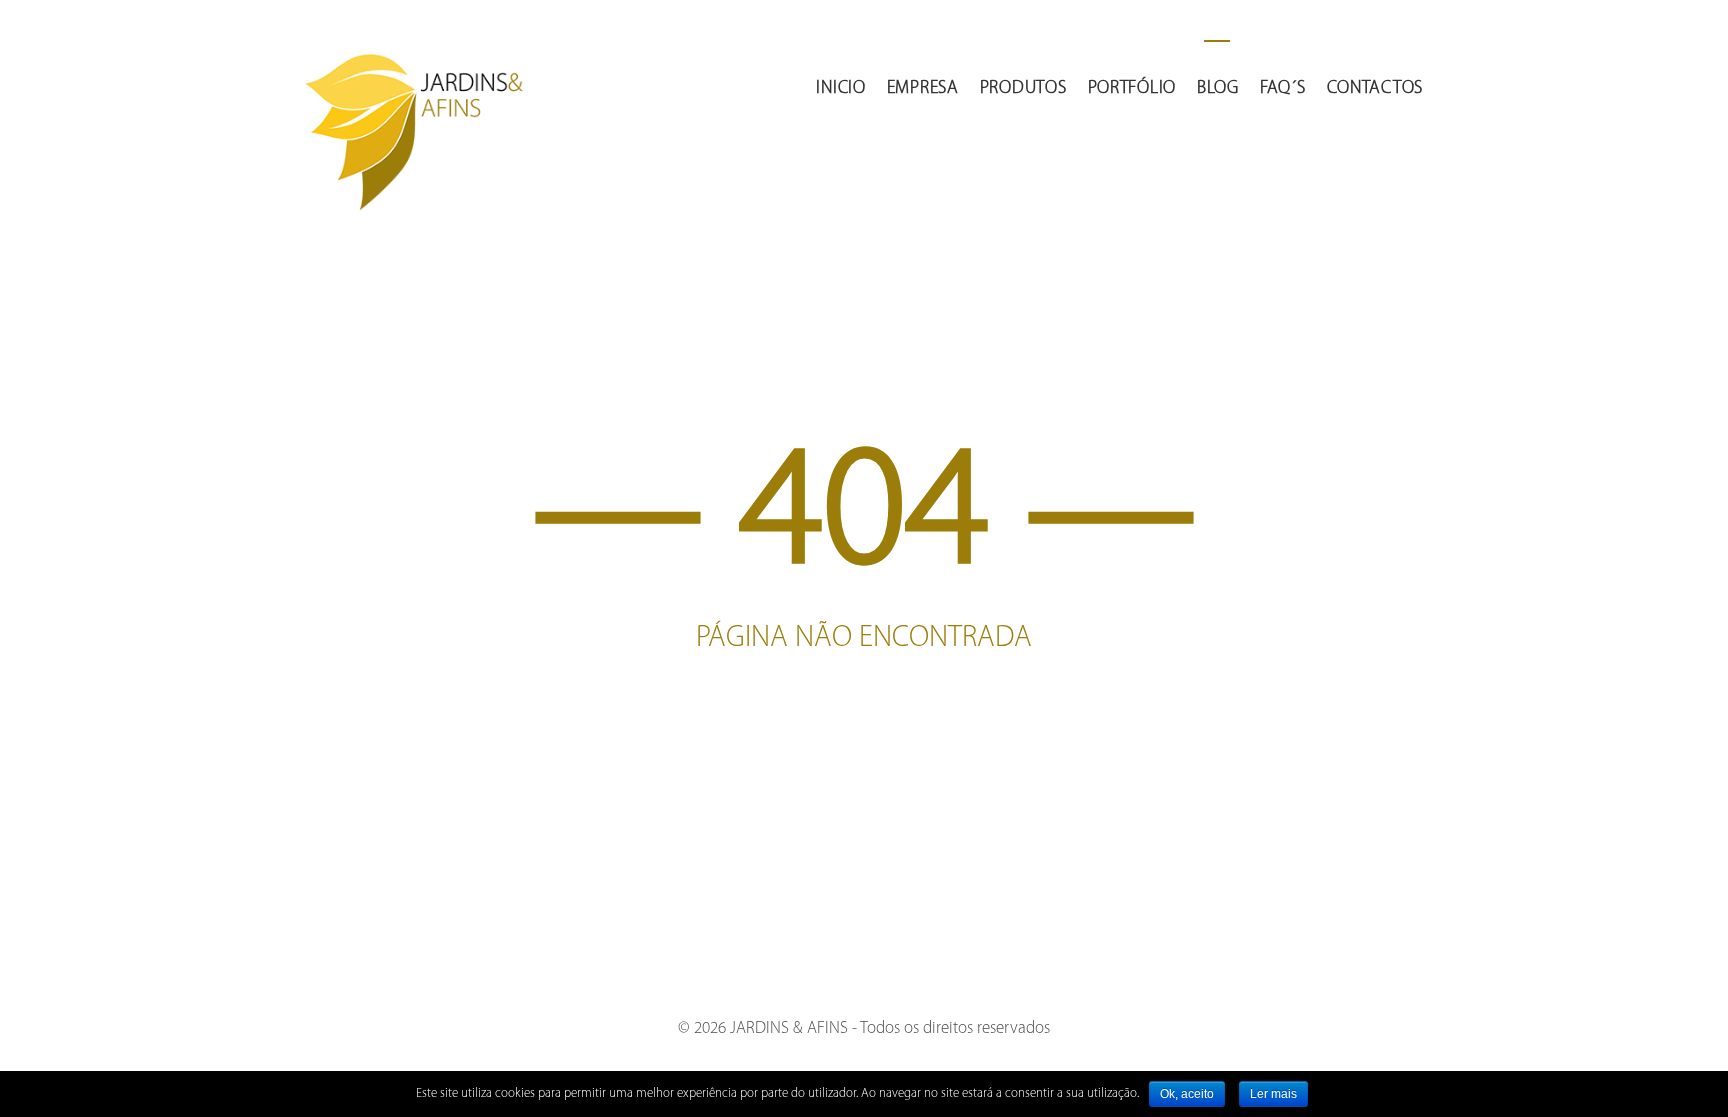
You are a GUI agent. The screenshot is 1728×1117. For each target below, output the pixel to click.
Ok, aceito (1187, 1094)
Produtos (1023, 89)
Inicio (840, 89)
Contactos (1375, 89)
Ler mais (1273, 1094)
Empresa (923, 89)
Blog (1218, 89)
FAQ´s (1283, 89)
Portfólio (1132, 89)
